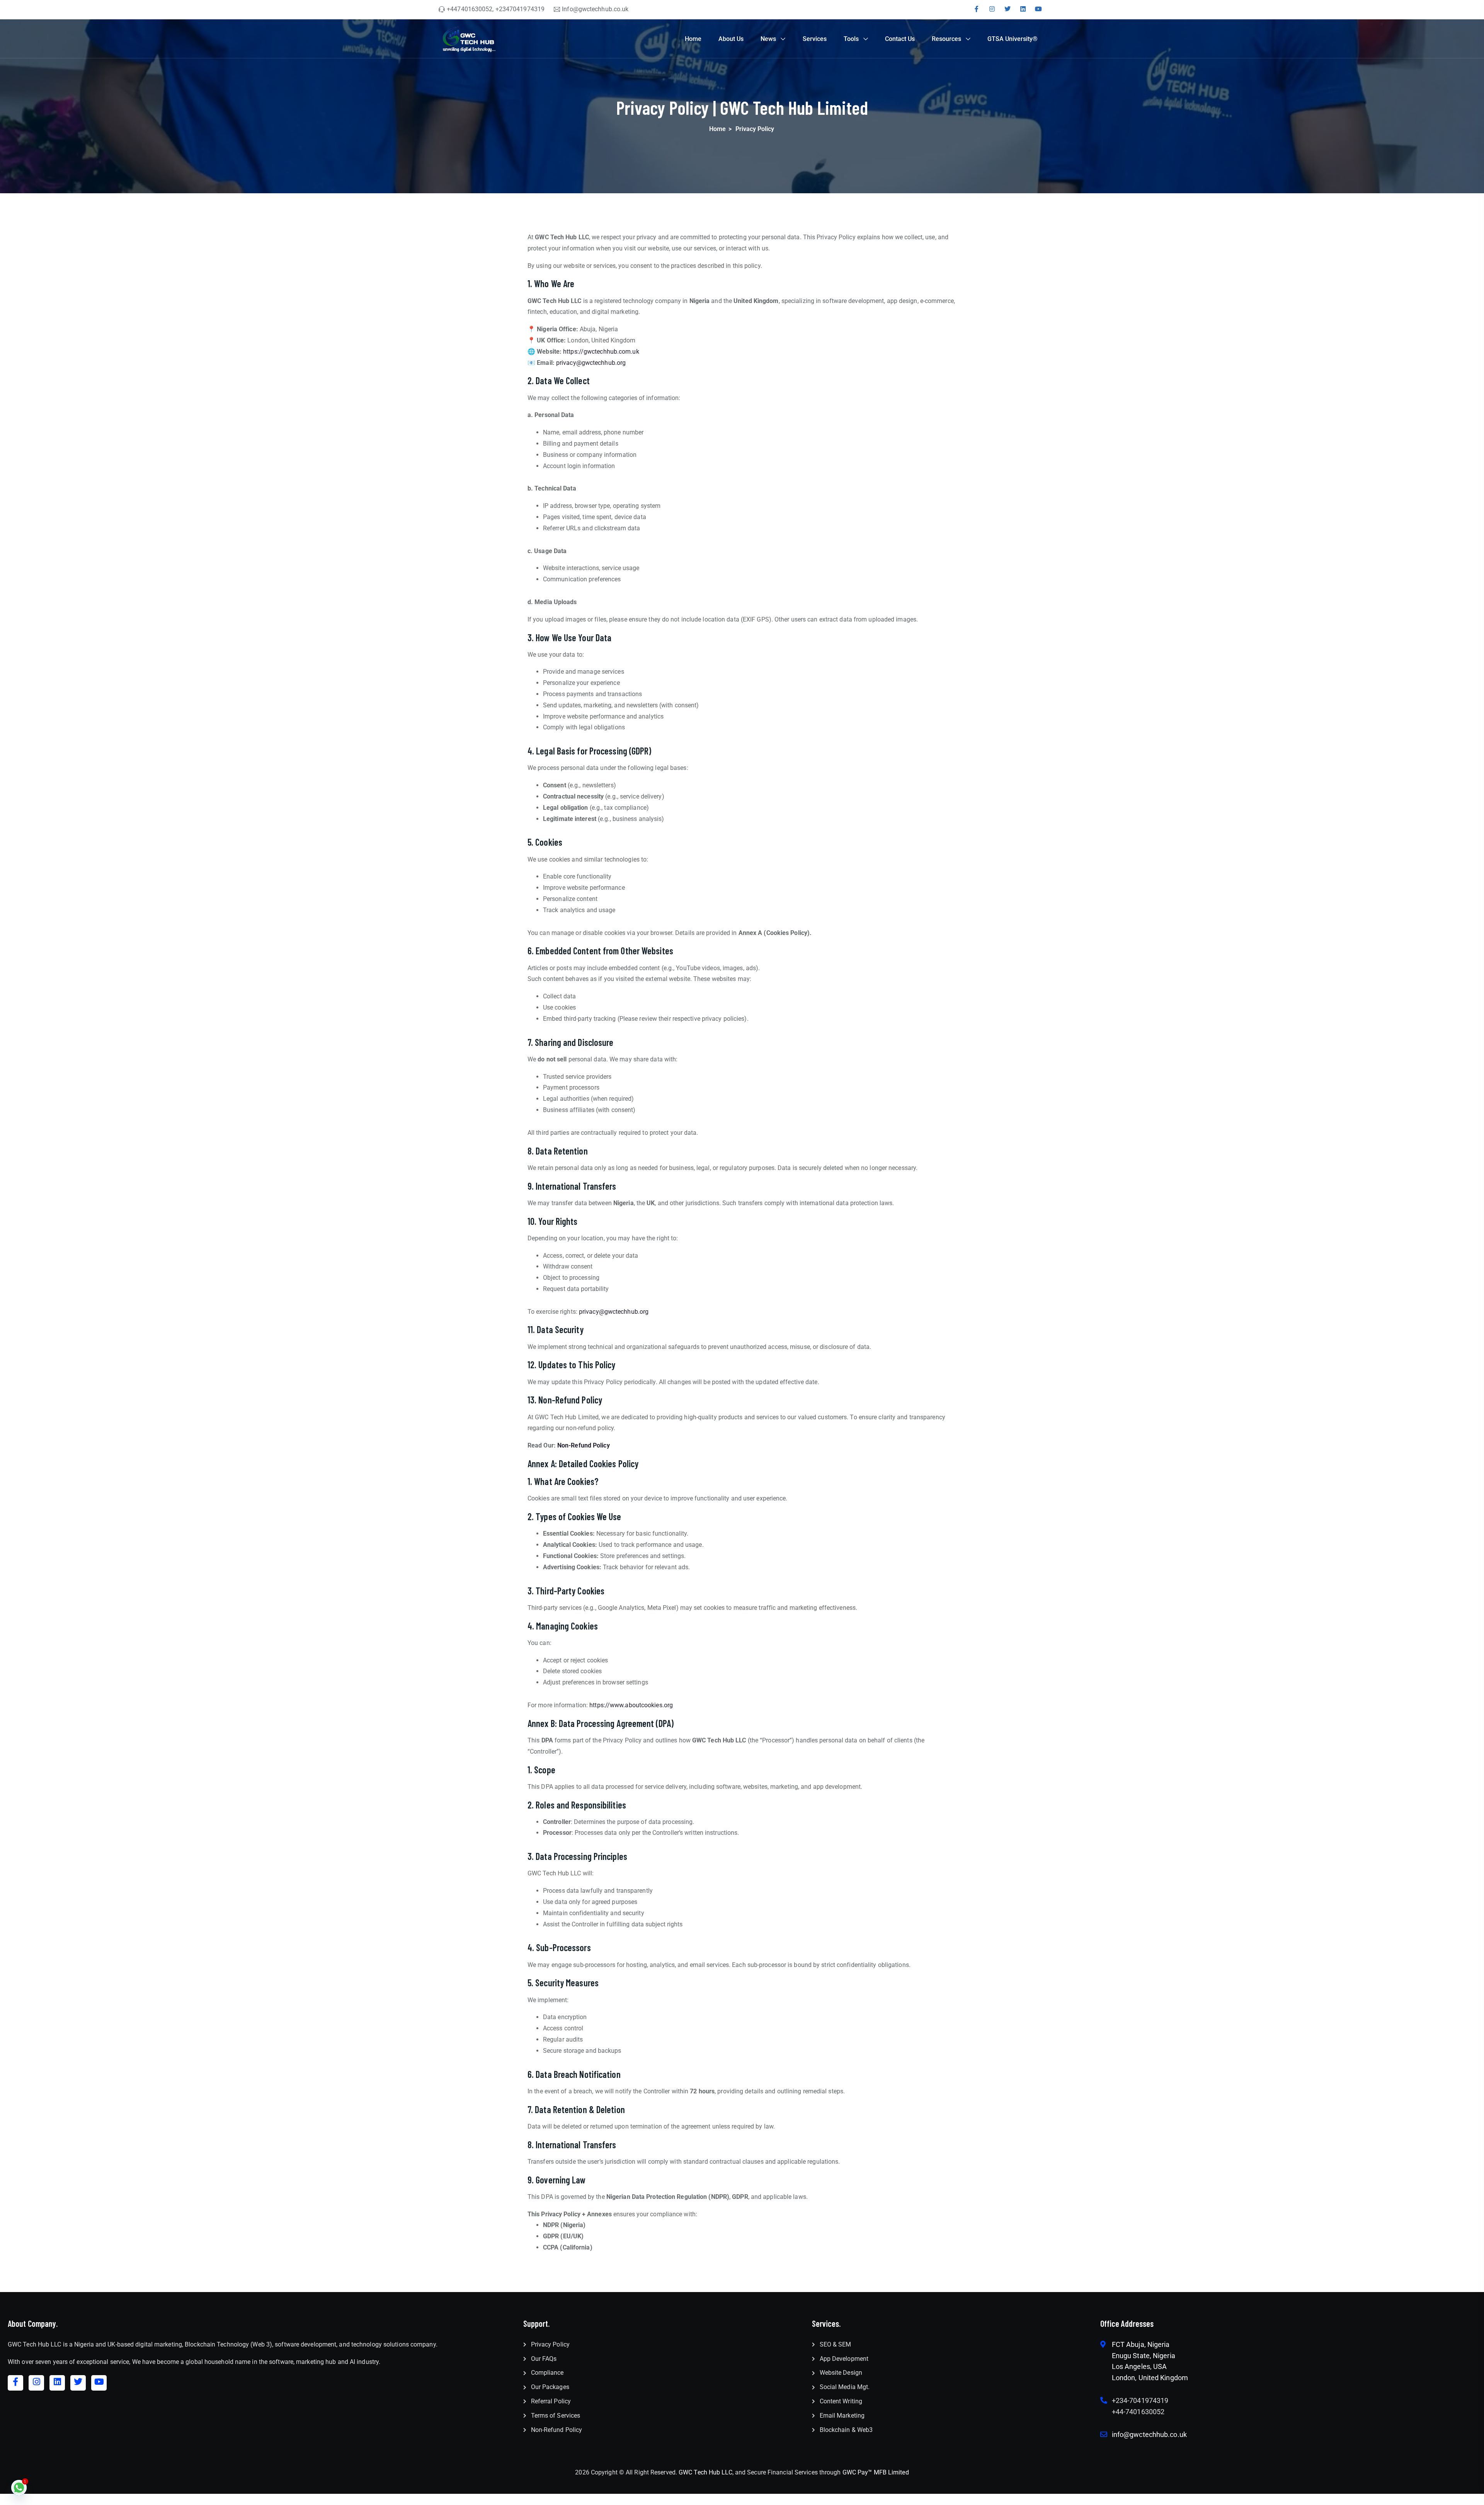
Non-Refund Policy (584, 1445)
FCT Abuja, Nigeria (1141, 2344)
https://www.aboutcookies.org (631, 1705)
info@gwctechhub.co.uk (1149, 2434)
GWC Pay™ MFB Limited (876, 2472)
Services (815, 39)
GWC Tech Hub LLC (705, 2472)
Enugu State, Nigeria (1144, 2356)
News (768, 39)
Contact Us (900, 39)
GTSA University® (1013, 39)
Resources (946, 39)
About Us (731, 39)
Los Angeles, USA (1139, 2366)
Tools (851, 39)
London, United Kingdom (1150, 2378)
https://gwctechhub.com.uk (601, 352)
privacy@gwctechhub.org (591, 363)
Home (693, 39)
